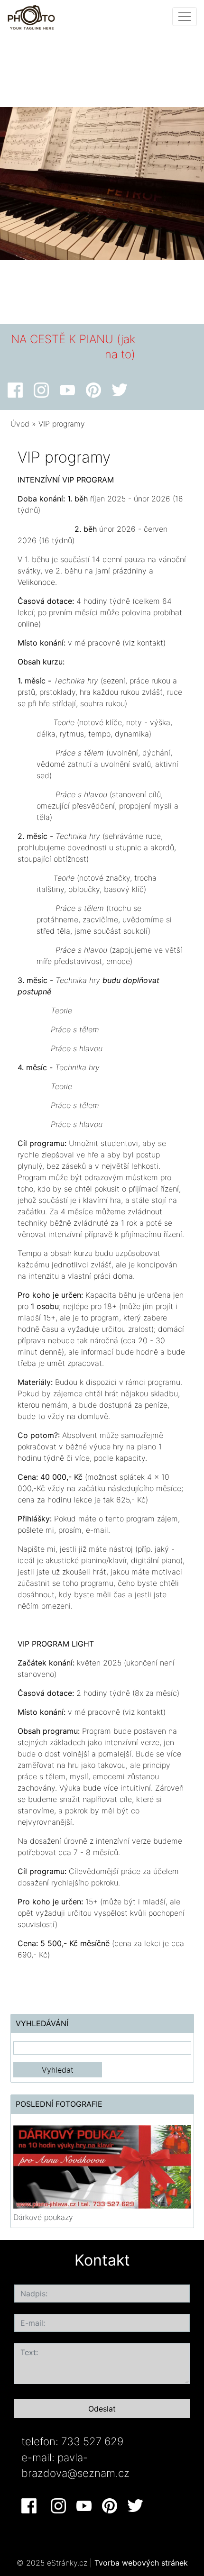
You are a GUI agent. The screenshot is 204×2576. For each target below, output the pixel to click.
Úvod (20, 424)
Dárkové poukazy (43, 2217)
